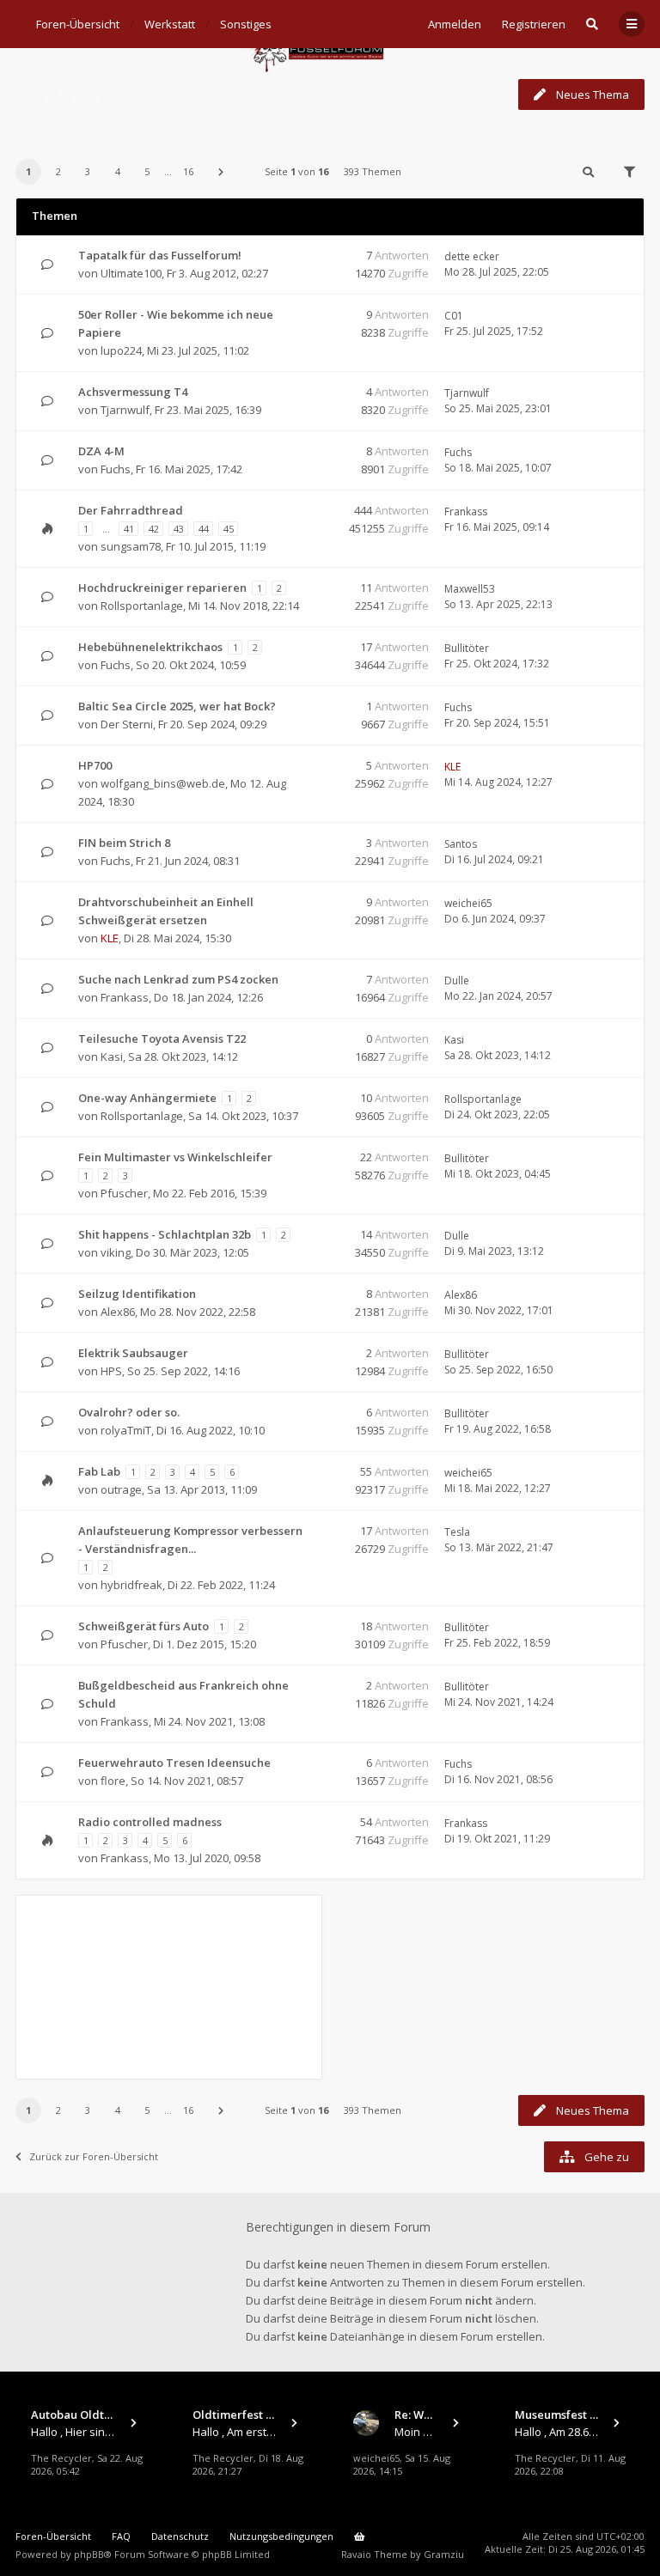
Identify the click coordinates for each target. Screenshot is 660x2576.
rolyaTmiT (126, 1430)
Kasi (112, 1057)
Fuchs (116, 469)
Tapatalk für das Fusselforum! (160, 255)
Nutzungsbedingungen (281, 2536)
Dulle (457, 980)
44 (204, 529)
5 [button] (147, 171)
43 (179, 529)
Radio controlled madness (150, 1822)
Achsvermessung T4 (133, 392)
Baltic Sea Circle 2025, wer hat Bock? (177, 706)
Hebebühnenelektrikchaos (150, 647)
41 (129, 529)
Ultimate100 (131, 273)
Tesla (457, 1532)
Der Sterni (127, 724)
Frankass (466, 512)
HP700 (95, 765)
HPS (111, 1371)
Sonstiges (58, 94)
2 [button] (58, 171)
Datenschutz (180, 2536)
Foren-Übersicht (53, 2536)
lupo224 (121, 350)
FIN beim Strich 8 (124, 843)
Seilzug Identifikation (137, 1294)
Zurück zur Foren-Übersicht (94, 2156)
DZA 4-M (101, 451)
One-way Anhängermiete (147, 1098)
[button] (221, 172)
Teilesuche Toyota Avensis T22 (162, 1038)
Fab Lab (99, 1471)
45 (229, 529)
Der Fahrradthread (131, 510)
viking (116, 1252)
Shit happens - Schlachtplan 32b (165, 1234)
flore (113, 1781)
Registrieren (534, 24)
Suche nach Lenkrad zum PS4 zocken (178, 979)
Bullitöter (467, 648)
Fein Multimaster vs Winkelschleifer (175, 1157)
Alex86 (118, 1312)
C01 (454, 316)
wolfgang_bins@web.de (163, 783)
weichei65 (468, 903)
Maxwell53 (470, 589)
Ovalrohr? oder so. (129, 1412)
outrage (121, 1489)
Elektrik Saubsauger (133, 1353)
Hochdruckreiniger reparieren (162, 588)
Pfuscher (124, 1193)
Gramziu (444, 2554)
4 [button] (118, 171)
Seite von (296, 171)
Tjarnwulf (125, 410)
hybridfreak (131, 1585)
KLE (452, 767)
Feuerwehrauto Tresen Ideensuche (174, 1763)
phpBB (89, 2554)
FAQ (121, 2536)
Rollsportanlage (142, 606)
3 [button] (88, 171)
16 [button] (188, 171)
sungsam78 (131, 546)
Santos (461, 844)
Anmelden (455, 24)
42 (154, 529)
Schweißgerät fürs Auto (144, 1626)
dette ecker (472, 256)
